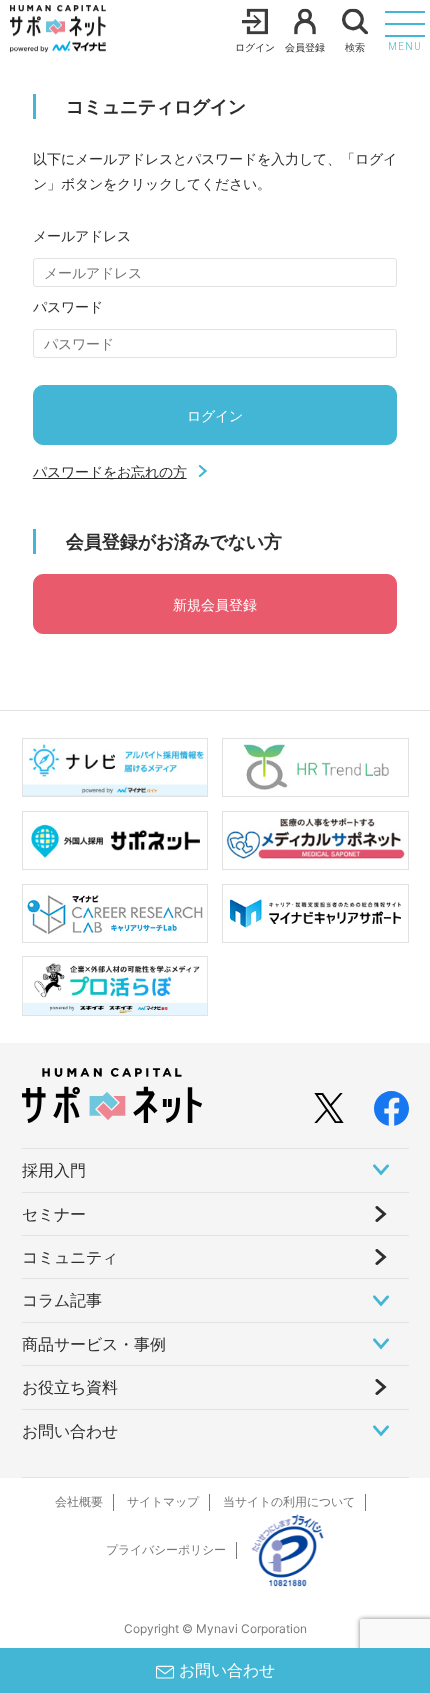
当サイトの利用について (289, 1501)
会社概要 (79, 1501)
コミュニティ (70, 1257)
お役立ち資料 (70, 1387)
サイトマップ (163, 1501)
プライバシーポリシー (166, 1549)
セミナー (54, 1214)
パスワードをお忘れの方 (110, 471)
